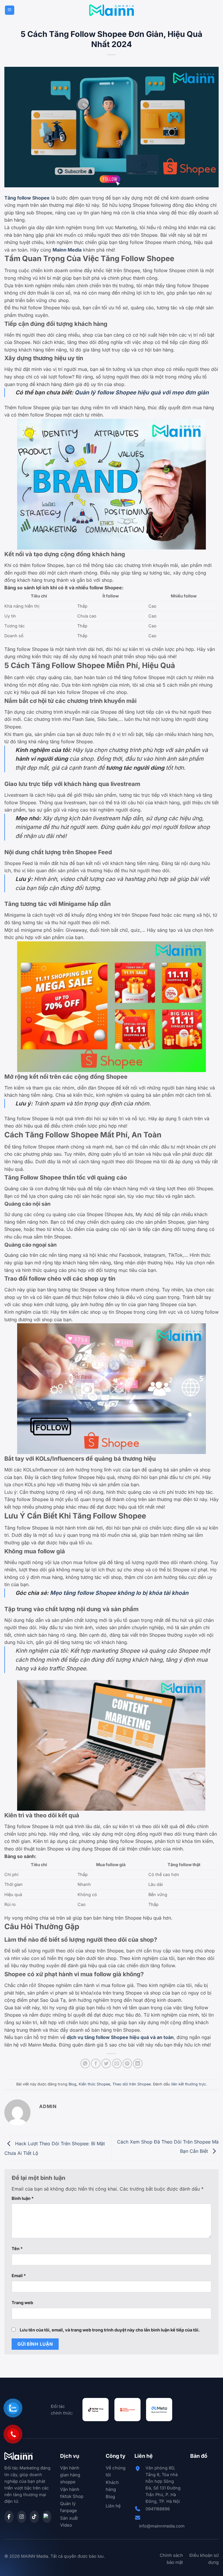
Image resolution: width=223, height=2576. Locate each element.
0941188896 (158, 2509)
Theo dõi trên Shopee (132, 2084)
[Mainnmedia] (112, 10)
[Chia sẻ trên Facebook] (96, 2064)
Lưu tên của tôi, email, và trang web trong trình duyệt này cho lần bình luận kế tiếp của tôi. (110, 2330)
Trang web (22, 2303)
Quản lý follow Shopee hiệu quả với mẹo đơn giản (142, 392)
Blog (72, 2084)
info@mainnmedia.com (162, 2526)
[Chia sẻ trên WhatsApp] (85, 2064)
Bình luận (23, 2198)
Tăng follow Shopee (27, 198)
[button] (10, 10)
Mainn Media (67, 250)
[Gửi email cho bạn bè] (117, 2064)
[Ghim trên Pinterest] (127, 2064)
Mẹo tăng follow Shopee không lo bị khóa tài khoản (119, 1593)
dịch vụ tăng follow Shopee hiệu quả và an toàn (120, 2037)
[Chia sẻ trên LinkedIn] (138, 2064)
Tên (17, 2249)
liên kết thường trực (189, 2084)
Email (19, 2276)
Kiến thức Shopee (94, 2084)
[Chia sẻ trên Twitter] (106, 2064)
